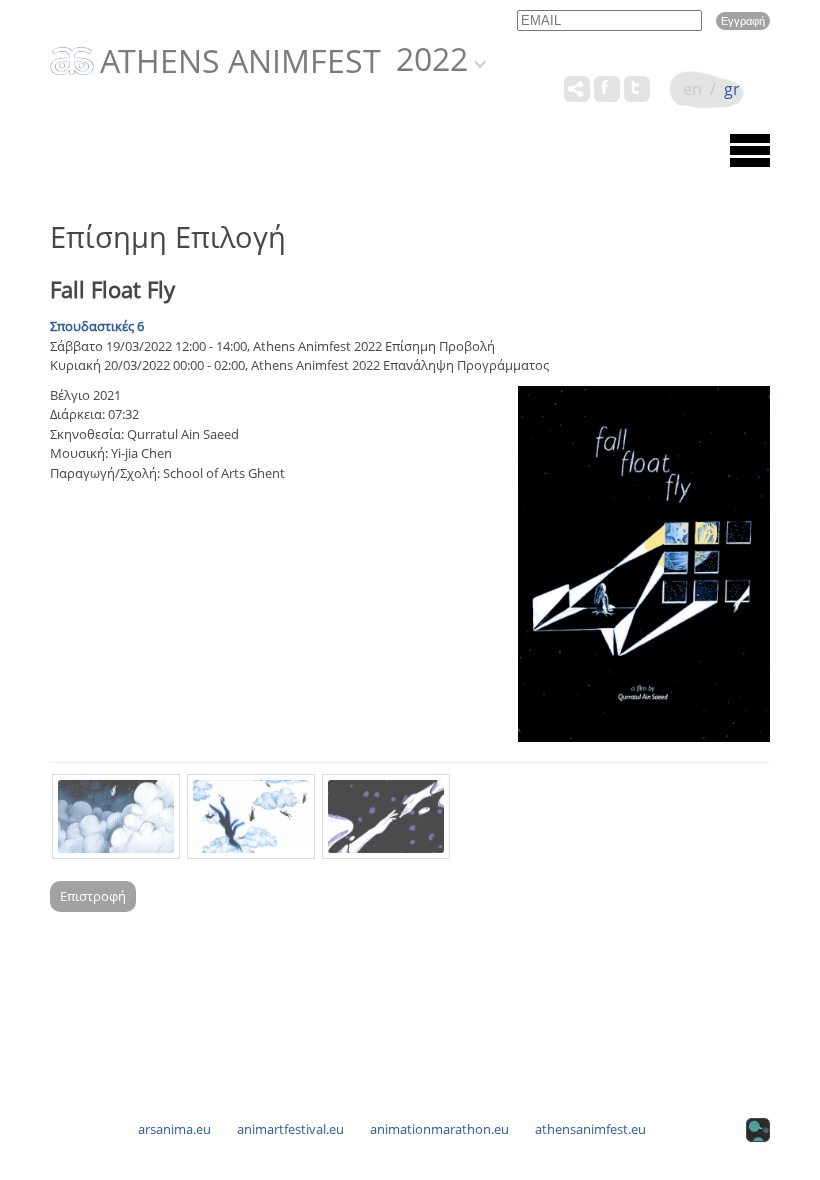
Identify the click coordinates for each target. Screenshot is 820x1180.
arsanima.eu (174, 1129)
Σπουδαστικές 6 (97, 326)
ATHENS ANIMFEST (240, 62)
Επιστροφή (93, 896)
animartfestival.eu (290, 1129)
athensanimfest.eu (590, 1129)
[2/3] (251, 816)
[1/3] (116, 816)
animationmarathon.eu (439, 1129)
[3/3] (386, 816)
